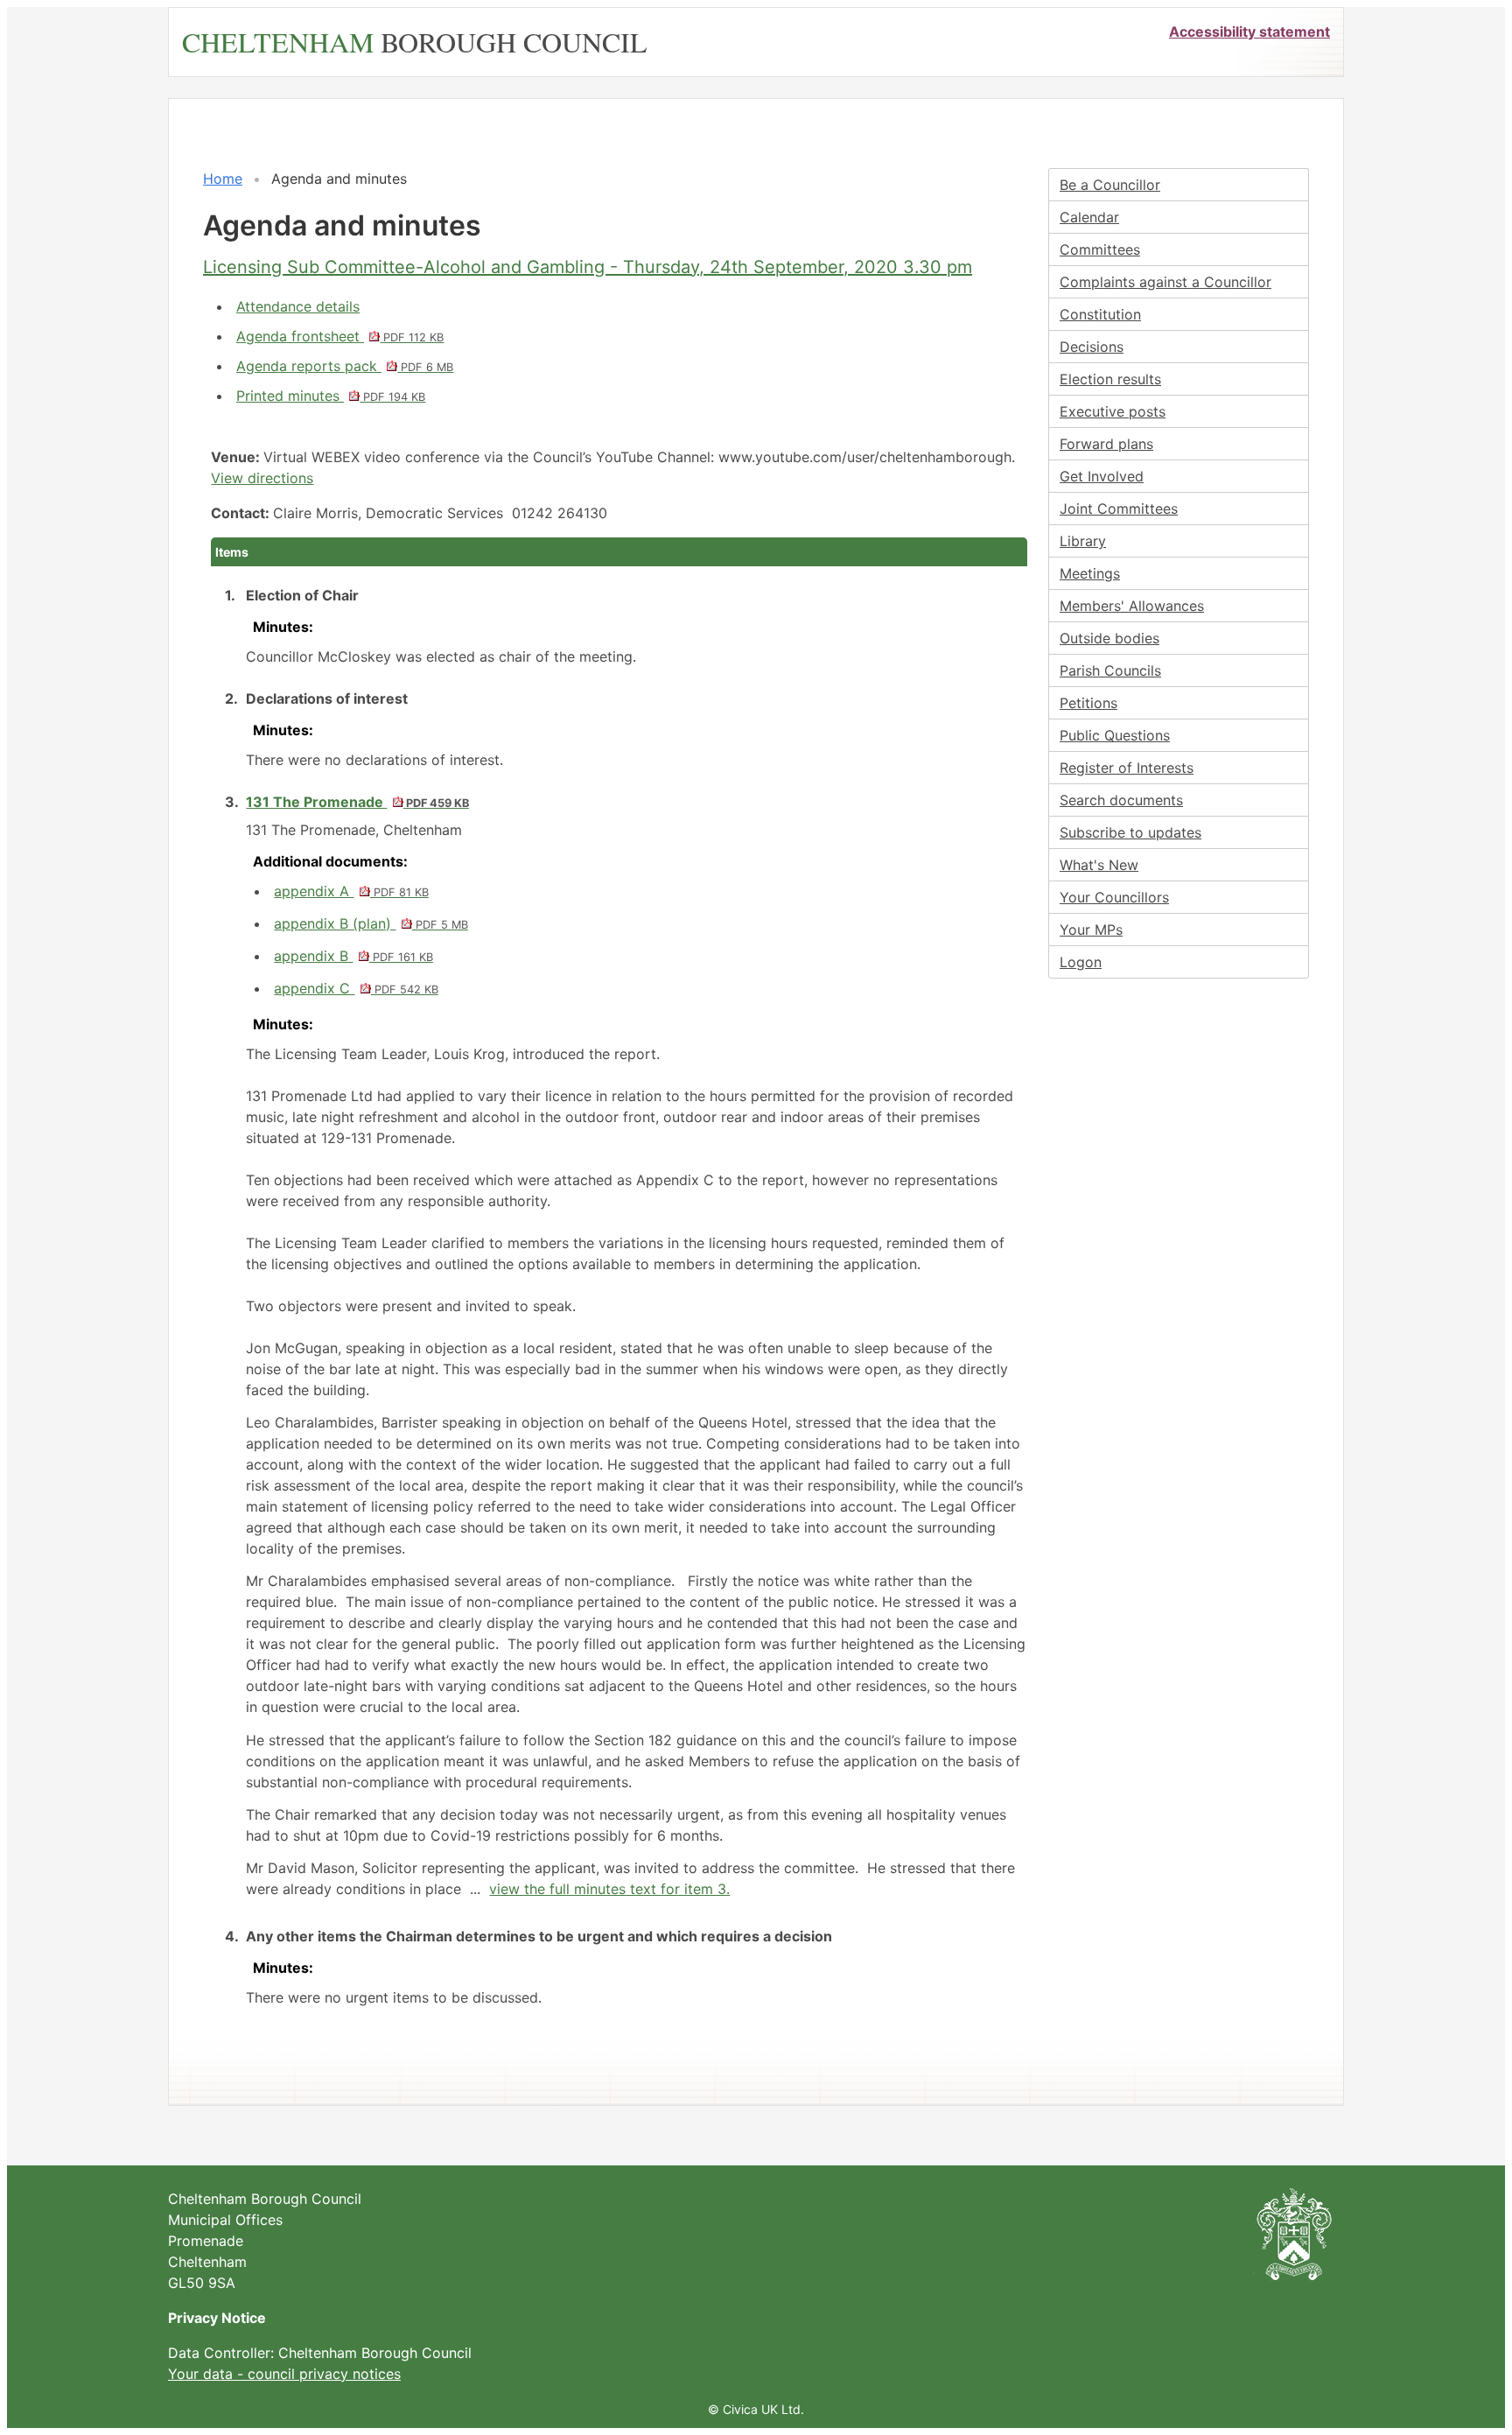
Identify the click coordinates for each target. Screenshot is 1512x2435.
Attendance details (298, 306)
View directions (262, 478)
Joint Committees (1119, 509)
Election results (1110, 379)
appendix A (351, 891)
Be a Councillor (1110, 185)
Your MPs (1091, 930)
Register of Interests (1127, 768)
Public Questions (1115, 735)
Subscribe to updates (1130, 832)
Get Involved (1102, 476)
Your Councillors (1114, 897)
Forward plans (1106, 444)
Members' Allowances (1132, 606)
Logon (1081, 962)
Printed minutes (331, 396)
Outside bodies (1109, 638)
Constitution (1100, 314)
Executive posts (1113, 411)
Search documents (1121, 800)
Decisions (1092, 347)
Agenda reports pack (345, 366)
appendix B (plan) (371, 923)
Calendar (1089, 217)
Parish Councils (1110, 670)
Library (1083, 541)
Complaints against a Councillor (1165, 282)
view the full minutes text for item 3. (609, 1889)
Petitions (1088, 703)
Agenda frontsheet (340, 336)
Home (223, 179)
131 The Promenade (357, 802)
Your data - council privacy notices (284, 2374)
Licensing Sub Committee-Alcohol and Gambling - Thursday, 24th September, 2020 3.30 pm (588, 267)
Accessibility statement (1249, 32)
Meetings (1090, 573)
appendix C (356, 988)
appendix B (353, 956)
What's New (1099, 865)
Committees (1100, 249)
